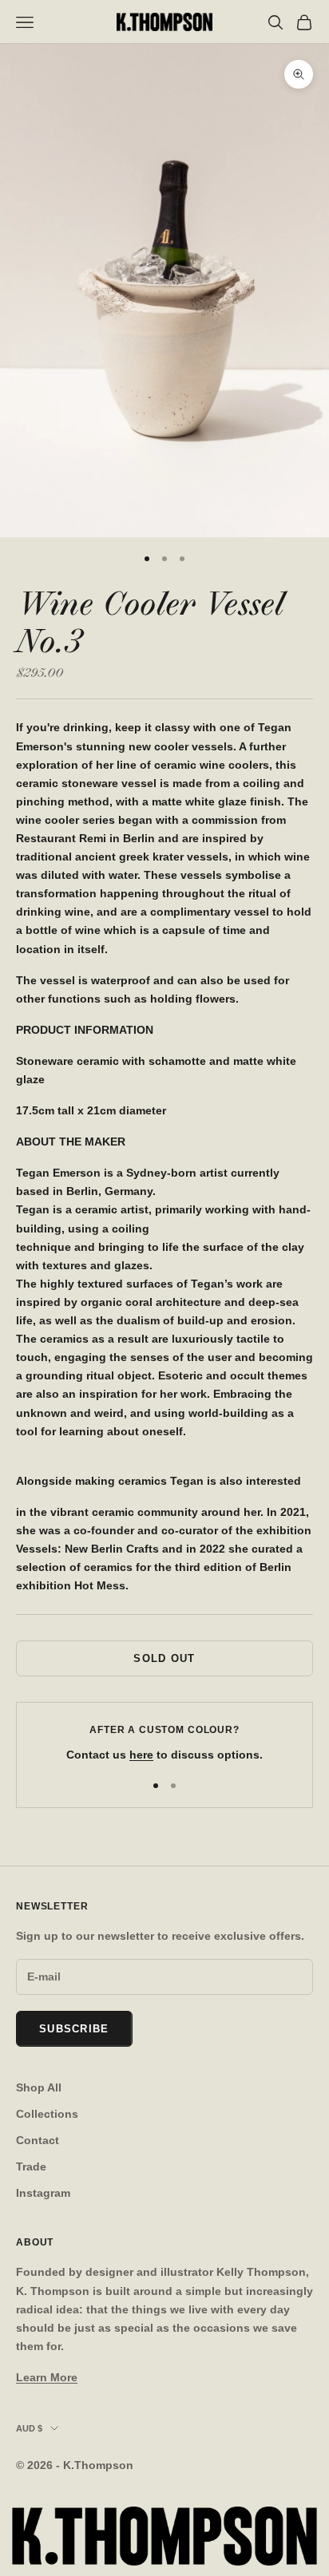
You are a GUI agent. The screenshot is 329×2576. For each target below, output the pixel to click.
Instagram (43, 2193)
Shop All (39, 2087)
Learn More (47, 2377)
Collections (47, 2114)
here (141, 1755)
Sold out (164, 1658)
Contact (38, 2140)
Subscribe (74, 2029)
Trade (31, 2166)
